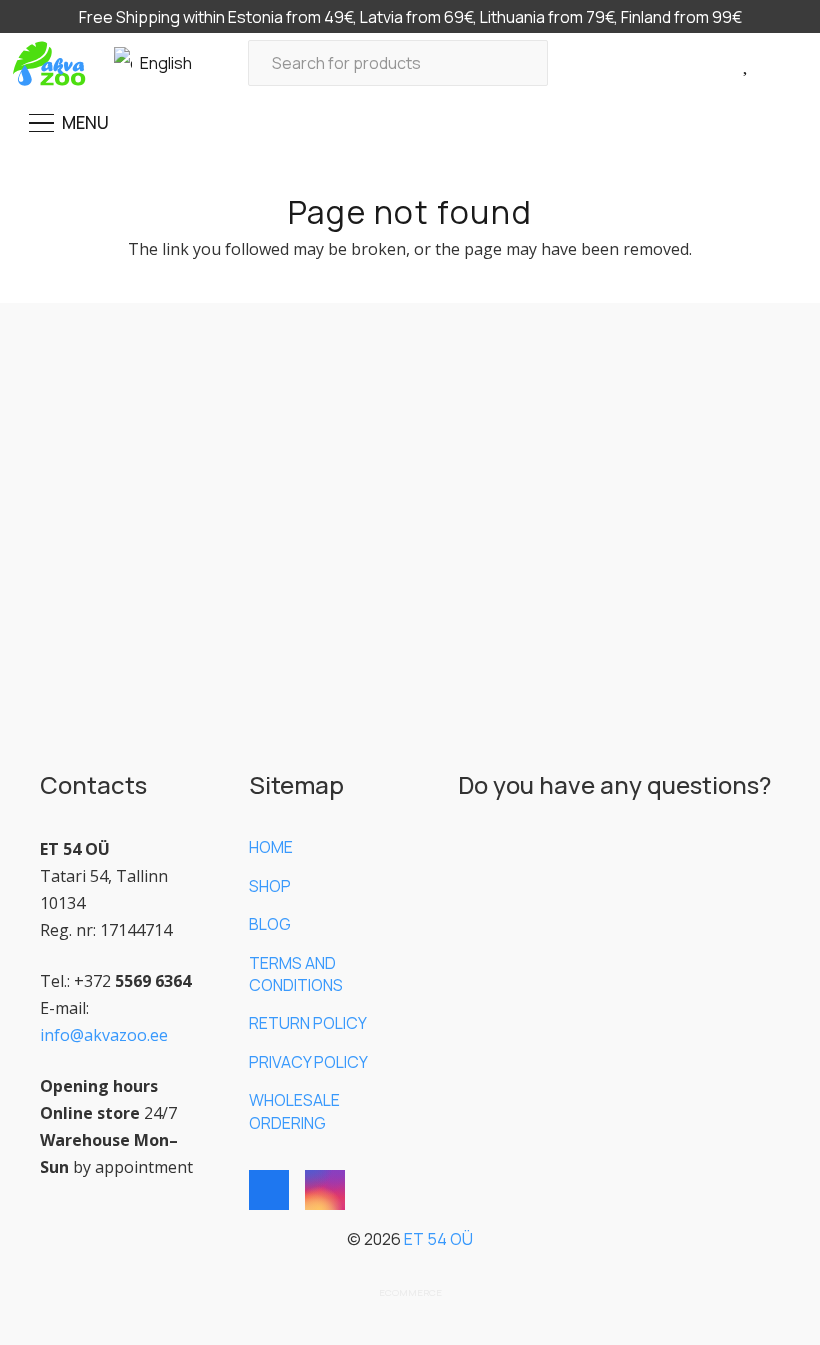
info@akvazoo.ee (104, 1035)
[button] (162, 63)
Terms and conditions (296, 974)
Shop (270, 886)
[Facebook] (269, 1190)
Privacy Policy (308, 1062)
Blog (270, 924)
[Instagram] (325, 1190)
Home (271, 847)
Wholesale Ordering (294, 1111)
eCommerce (410, 1292)
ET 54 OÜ (438, 1239)
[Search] (525, 63)
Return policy (308, 1023)
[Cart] (777, 63)
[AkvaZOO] (49, 63)
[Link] (721, 62)
